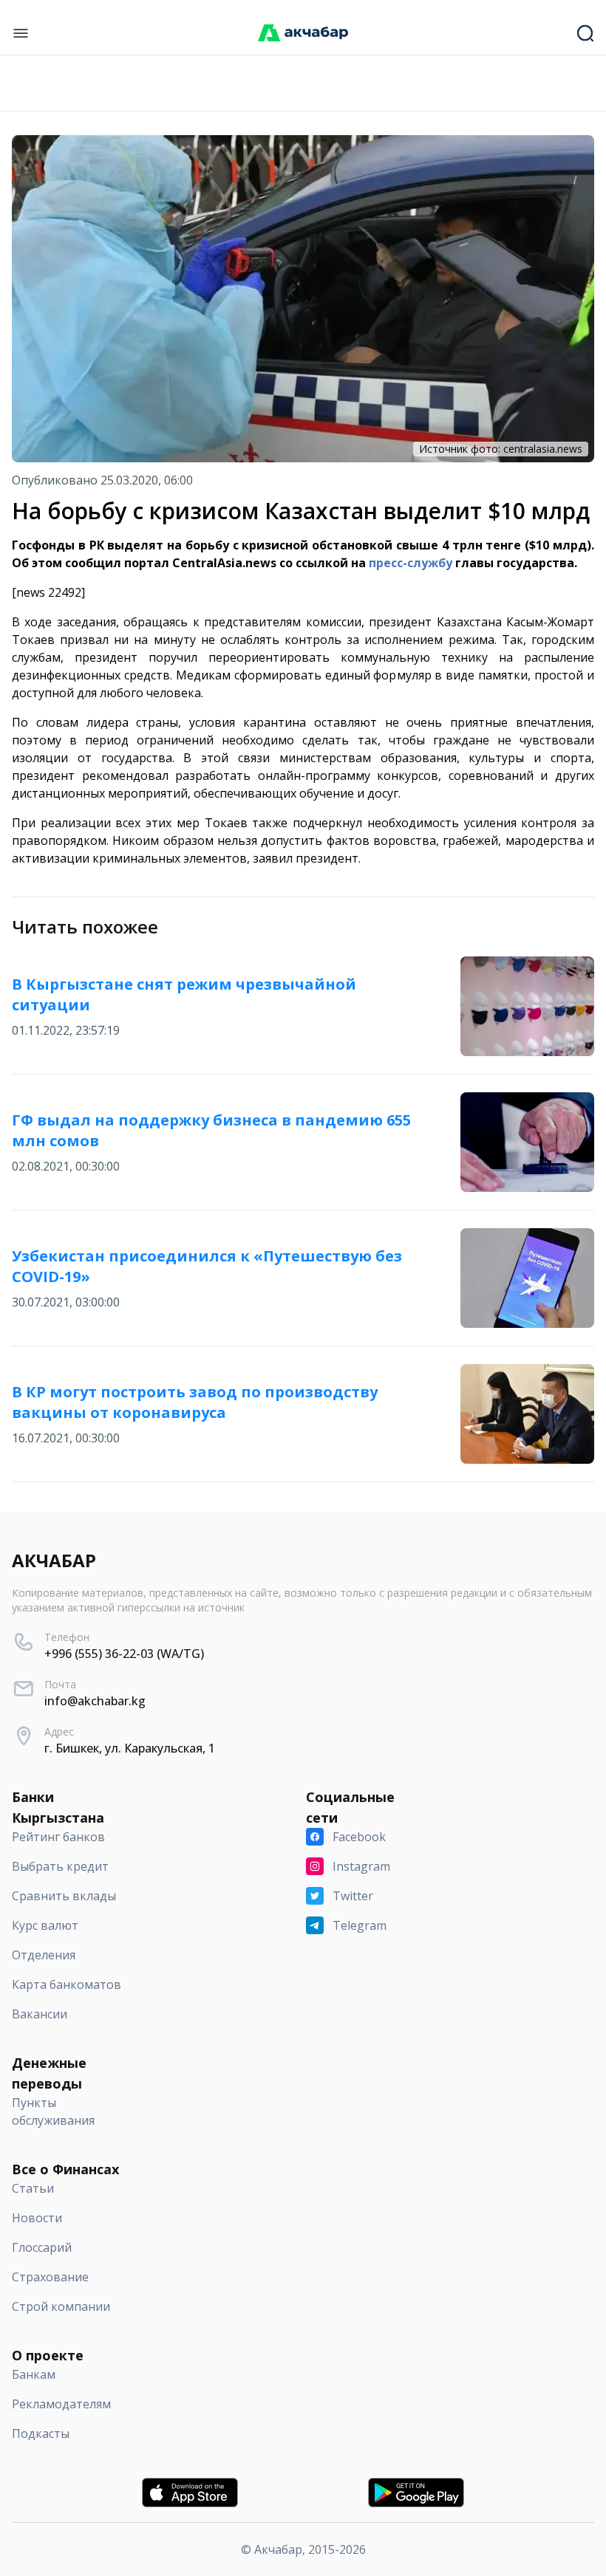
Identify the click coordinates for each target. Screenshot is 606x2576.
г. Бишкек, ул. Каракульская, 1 (130, 1748)
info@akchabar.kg (95, 1701)
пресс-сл (395, 563)
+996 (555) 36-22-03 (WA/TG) (124, 1654)
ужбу (437, 563)
